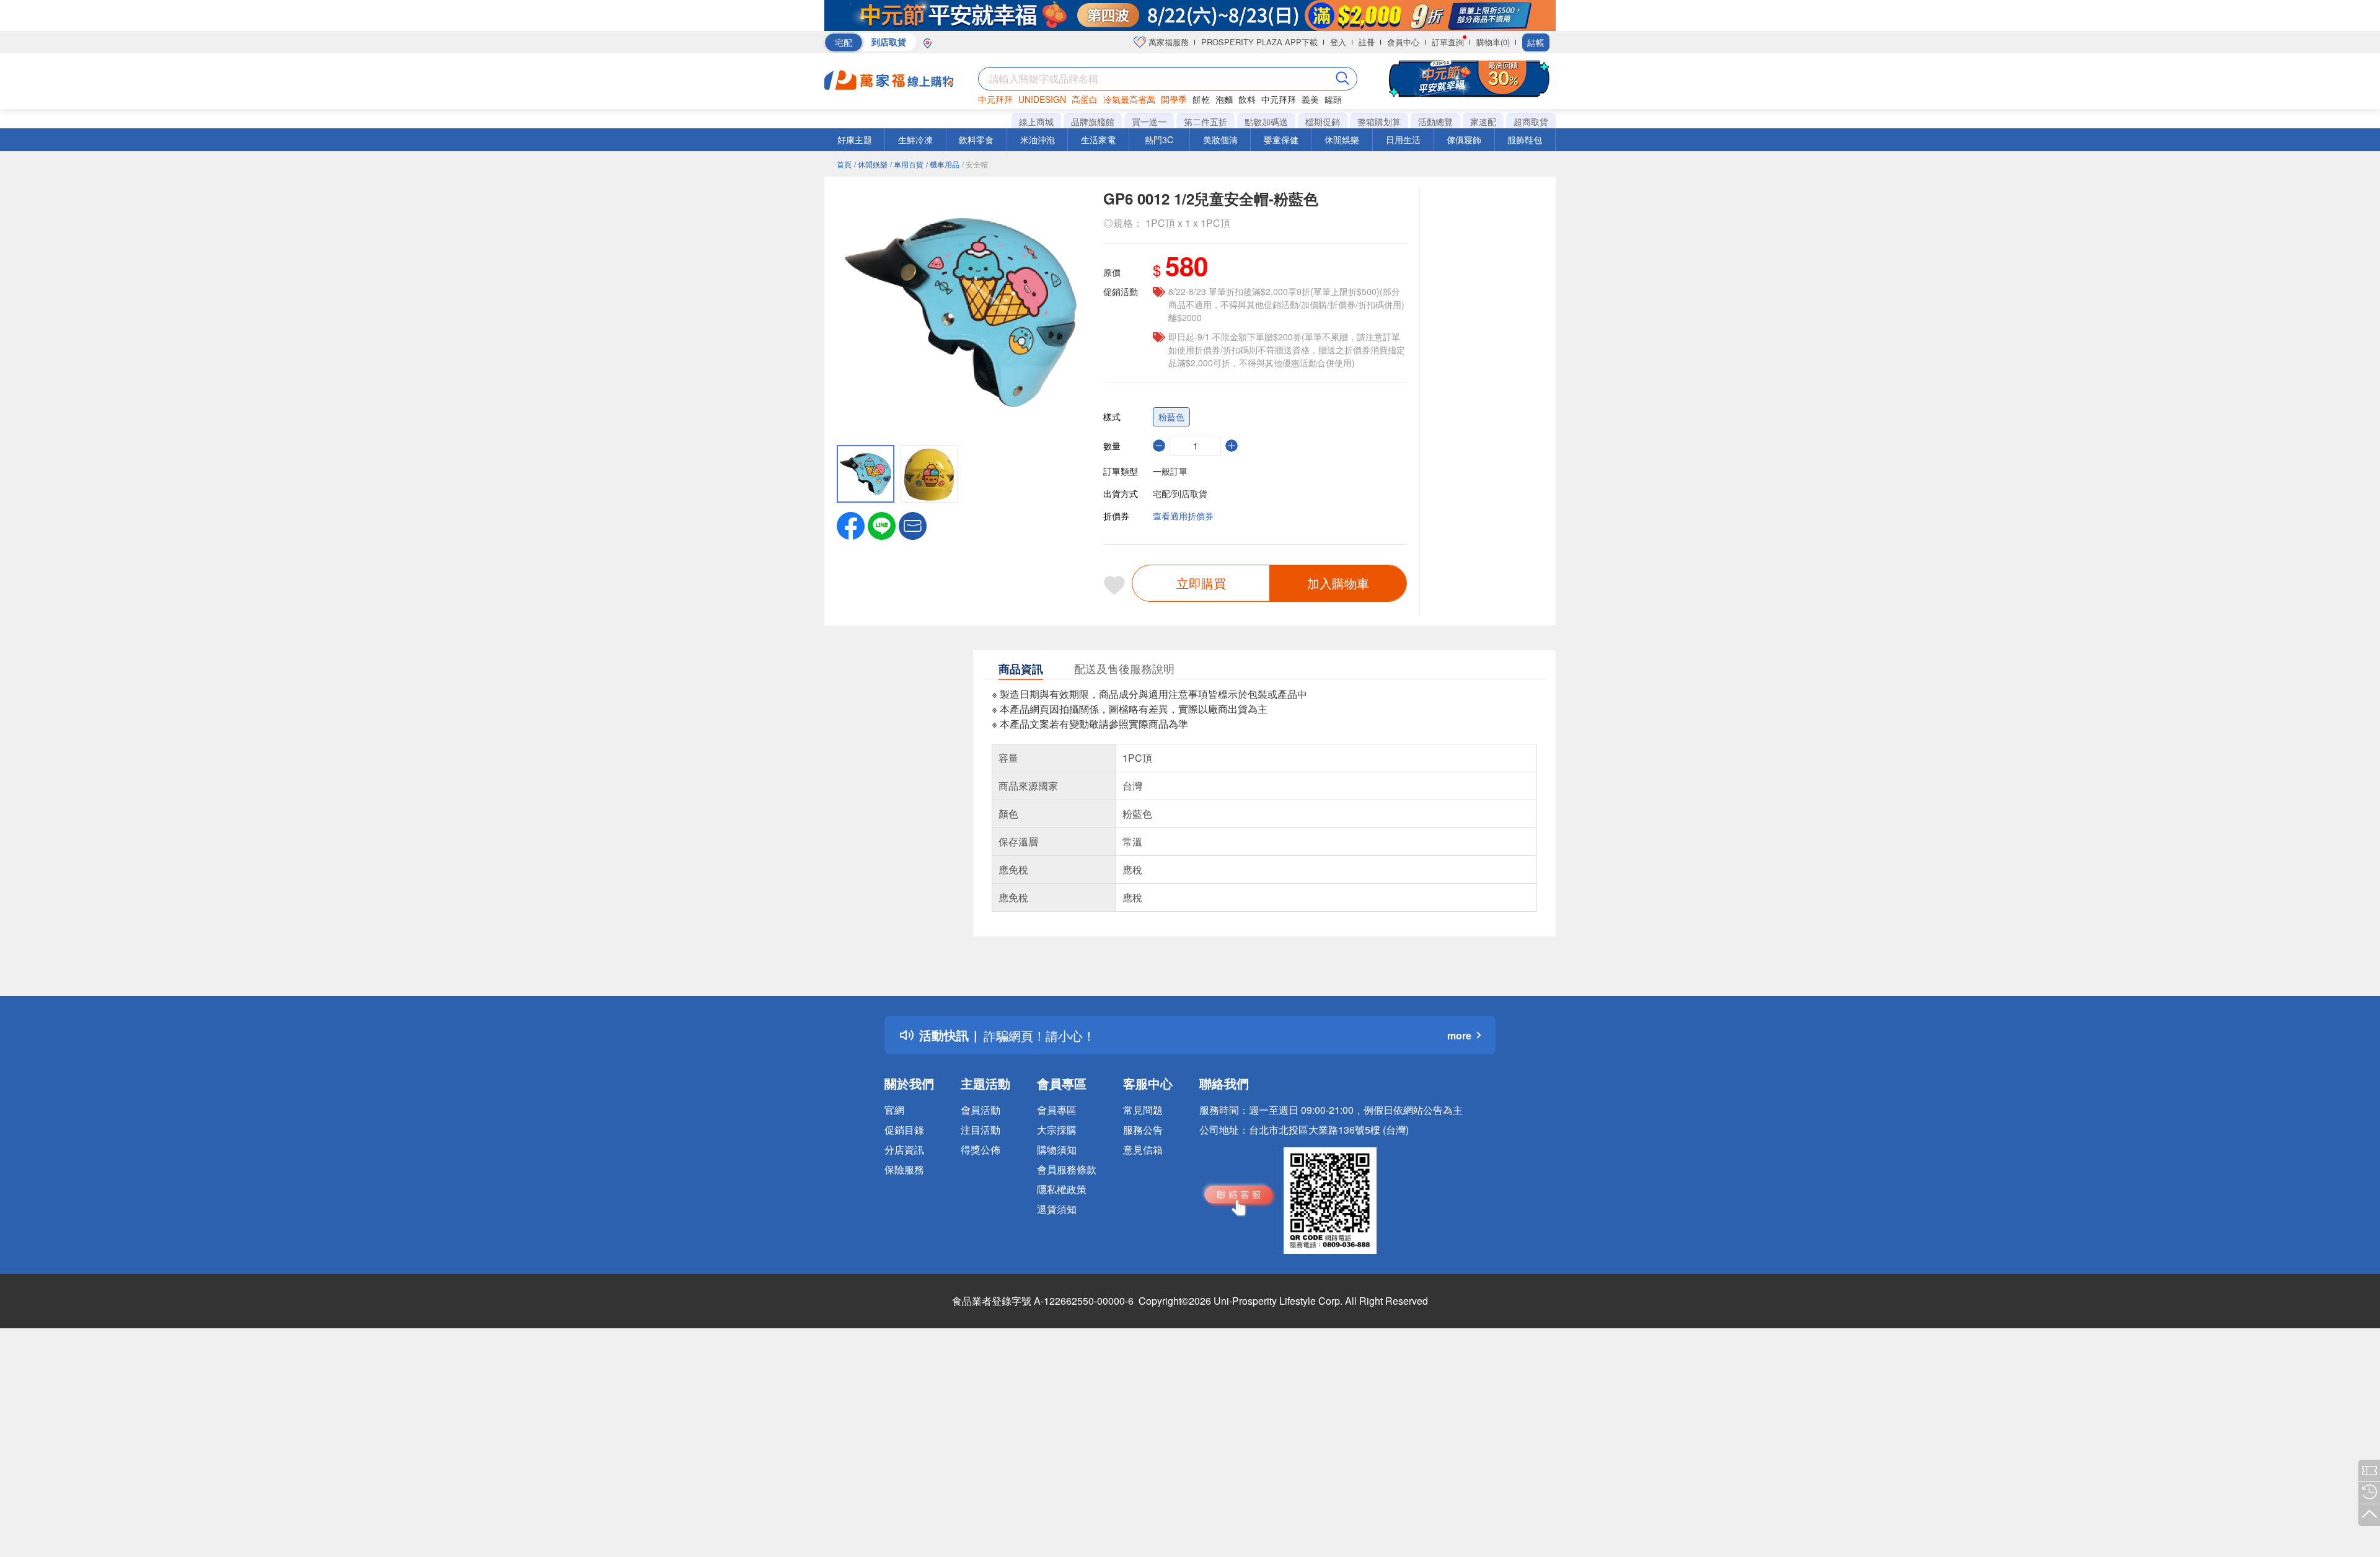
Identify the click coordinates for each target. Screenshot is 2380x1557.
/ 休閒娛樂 (871, 164)
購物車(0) (1493, 42)
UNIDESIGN (1042, 99)
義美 (1310, 99)
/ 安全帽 (975, 164)
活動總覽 (1435, 121)
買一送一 (1149, 121)
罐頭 (1333, 99)
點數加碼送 (1266, 121)
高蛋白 (1085, 99)
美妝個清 (1220, 139)
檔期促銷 (1323, 121)
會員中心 (1403, 42)
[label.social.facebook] (851, 524)
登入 (1338, 42)
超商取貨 (1531, 121)
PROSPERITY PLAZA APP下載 (1259, 42)
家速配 (1483, 121)
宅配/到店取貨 (1180, 493)
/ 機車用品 (943, 164)
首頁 (844, 164)
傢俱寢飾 (1464, 139)
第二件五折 (1205, 121)
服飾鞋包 (1525, 139)
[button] (913, 524)
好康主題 (855, 139)
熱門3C (1159, 139)
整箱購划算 (1379, 121)
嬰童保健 (1281, 139)
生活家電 (1098, 139)
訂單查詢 (1448, 42)
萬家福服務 (1167, 42)
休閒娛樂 (1342, 139)
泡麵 (1224, 99)
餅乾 (1201, 99)
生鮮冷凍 (915, 139)
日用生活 (1403, 139)
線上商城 (1036, 121)
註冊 (1367, 42)
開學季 (1174, 99)
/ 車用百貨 (907, 164)
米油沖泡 (1038, 139)
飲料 (1247, 99)
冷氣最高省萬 (1129, 99)
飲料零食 (976, 139)
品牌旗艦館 (1093, 121)
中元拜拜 (995, 99)
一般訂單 (1170, 471)
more (1459, 1035)
